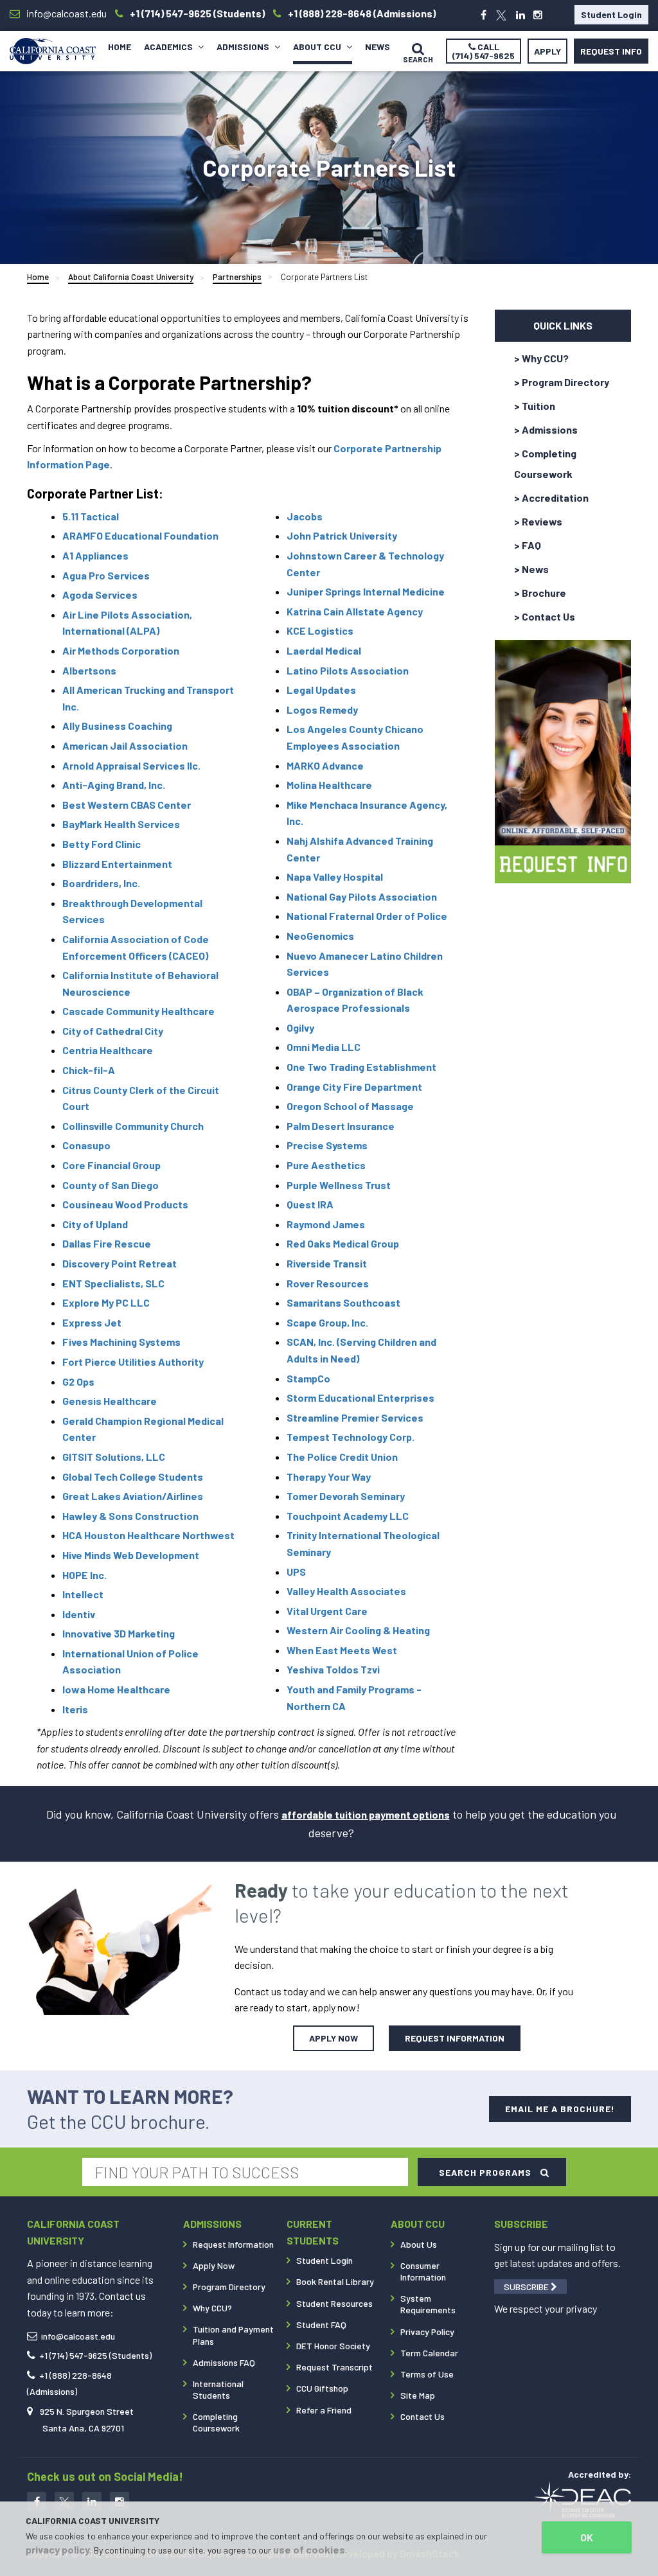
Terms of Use (427, 2374)
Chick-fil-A (89, 1070)
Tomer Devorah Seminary (346, 1496)
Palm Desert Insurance (341, 1126)
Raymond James (326, 1224)
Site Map (418, 2395)
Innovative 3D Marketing (119, 1633)
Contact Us (422, 2416)
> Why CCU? (541, 358)
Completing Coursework (216, 2422)
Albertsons (89, 670)
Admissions (244, 47)
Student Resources (334, 2303)
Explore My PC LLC (106, 1302)
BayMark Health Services (121, 824)
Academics (169, 47)
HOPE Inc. (84, 1575)
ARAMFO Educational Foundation (140, 535)
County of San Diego (111, 1185)
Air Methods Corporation (121, 650)
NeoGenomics (320, 936)
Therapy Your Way (329, 1477)
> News (531, 569)
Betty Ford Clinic (102, 844)
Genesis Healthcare (110, 1401)
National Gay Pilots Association (362, 896)
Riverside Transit (327, 1263)
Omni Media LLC (324, 1047)
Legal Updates (321, 690)
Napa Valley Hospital (335, 877)
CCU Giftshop (322, 2388)
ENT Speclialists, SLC (113, 1283)
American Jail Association (125, 745)
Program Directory (229, 2287)
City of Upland (95, 1224)
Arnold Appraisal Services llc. (131, 765)
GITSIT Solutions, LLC (114, 1457)
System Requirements (428, 2304)
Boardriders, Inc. (101, 883)
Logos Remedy (322, 710)
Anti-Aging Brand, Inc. (114, 785)
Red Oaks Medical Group (343, 1243)
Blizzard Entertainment (117, 864)
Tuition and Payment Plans (233, 2335)
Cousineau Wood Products (125, 1204)
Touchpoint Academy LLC (348, 1516)
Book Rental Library (335, 2281)
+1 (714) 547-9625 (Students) (95, 2355)
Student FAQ (321, 2325)
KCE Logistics (320, 631)
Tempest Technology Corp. (351, 1437)
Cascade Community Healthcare (138, 1011)
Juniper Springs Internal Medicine (366, 591)
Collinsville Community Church (133, 1126)
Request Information (233, 2244)
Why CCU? (212, 2308)
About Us (419, 2244)
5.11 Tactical (91, 516)
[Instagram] (538, 15)
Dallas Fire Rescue (107, 1243)
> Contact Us (545, 616)
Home (120, 47)
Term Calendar (429, 2353)
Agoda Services (100, 595)
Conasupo (86, 1145)
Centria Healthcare (108, 1050)
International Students (218, 2389)
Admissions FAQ (224, 2362)
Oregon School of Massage (350, 1106)
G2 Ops (78, 1381)
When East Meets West (342, 1650)
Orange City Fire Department (354, 1087)
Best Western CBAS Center (127, 805)
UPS (296, 1572)
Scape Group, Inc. (327, 1322)
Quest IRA (310, 1204)
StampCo (308, 1378)
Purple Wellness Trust (339, 1185)
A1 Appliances (95, 555)
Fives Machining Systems (121, 1342)
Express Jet (92, 1322)
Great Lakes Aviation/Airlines (133, 1496)
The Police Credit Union (342, 1457)
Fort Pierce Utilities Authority (133, 1362)
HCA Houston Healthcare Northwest (148, 1535)
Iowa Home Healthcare (116, 1689)
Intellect (83, 1594)
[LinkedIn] (520, 15)
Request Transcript (334, 2367)
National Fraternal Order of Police (367, 916)
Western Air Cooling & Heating (358, 1630)
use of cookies (309, 2549)
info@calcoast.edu (78, 2336)
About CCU (318, 47)
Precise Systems (327, 1145)
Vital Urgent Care (327, 1611)
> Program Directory (562, 382)
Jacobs (305, 516)
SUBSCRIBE (527, 2287)
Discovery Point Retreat (120, 1263)
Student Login (611, 14)
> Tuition (535, 406)
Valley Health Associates (346, 1591)
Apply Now (214, 2265)
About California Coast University (131, 277)
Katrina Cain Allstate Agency (355, 611)
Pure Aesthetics (326, 1165)
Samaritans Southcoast (343, 1302)
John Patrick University (342, 535)
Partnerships (237, 277)
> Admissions (546, 429)
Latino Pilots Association (348, 670)
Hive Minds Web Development (131, 1555)
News (378, 47)
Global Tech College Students (133, 1477)
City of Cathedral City (113, 1031)
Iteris (75, 1709)
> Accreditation (551, 498)
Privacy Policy (427, 2332)
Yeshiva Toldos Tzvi (334, 1669)
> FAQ (528, 545)
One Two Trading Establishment (361, 1067)
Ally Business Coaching (117, 726)
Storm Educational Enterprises (360, 1398)
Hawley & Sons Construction (130, 1516)
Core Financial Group (111, 1165)
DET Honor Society (333, 2346)
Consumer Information (423, 2271)
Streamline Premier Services (355, 1417)
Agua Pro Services (106, 575)
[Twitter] (501, 15)
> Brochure (540, 593)
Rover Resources (328, 1283)
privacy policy (58, 2549)
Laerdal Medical (324, 650)
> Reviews (538, 521)
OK (587, 2537)
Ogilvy (300, 1028)
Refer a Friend (324, 2410)
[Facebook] (484, 15)
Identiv (79, 1614)
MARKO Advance (326, 765)
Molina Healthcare (329, 785)
